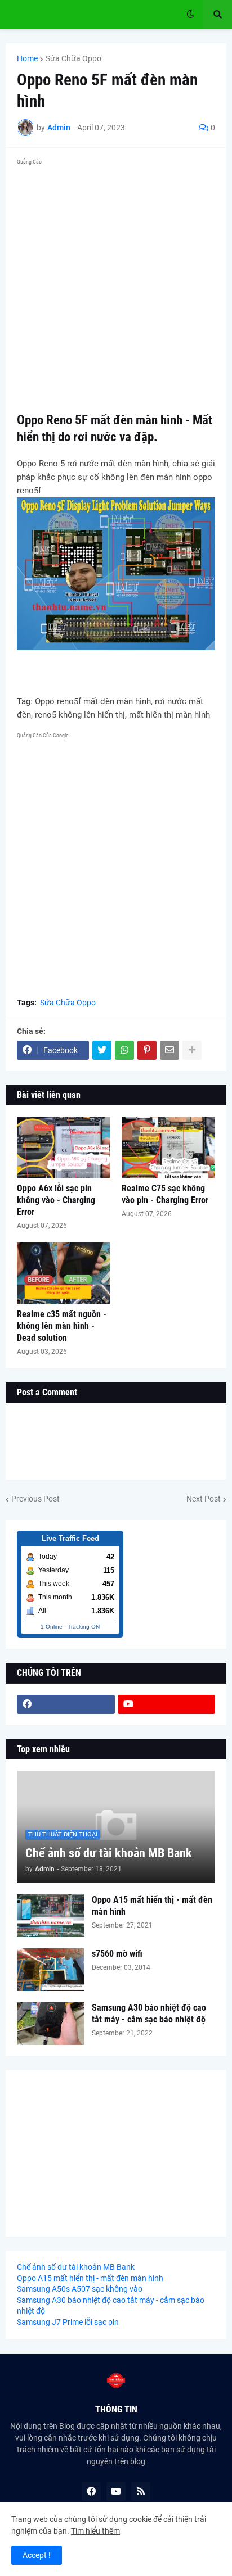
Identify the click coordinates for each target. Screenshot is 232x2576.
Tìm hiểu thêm (95, 2531)
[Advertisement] (116, 285)
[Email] (169, 1050)
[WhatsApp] (124, 1050)
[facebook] (66, 1704)
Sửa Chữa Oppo (73, 58)
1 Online (52, 1627)
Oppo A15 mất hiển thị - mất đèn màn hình (152, 1906)
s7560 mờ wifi (117, 1954)
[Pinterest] (147, 1050)
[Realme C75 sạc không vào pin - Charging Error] (168, 1148)
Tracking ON (84, 1627)
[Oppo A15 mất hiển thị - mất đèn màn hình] (51, 1916)
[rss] (141, 2491)
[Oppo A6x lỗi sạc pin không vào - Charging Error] (64, 1148)
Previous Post (35, 1499)
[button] (190, 15)
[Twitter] (102, 1050)
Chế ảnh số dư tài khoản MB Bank (109, 1853)
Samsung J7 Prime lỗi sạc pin (68, 2322)
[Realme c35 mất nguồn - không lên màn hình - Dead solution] (64, 1273)
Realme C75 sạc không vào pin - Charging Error (165, 1194)
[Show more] (192, 1050)
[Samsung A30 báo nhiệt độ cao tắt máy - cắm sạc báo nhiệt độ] (51, 2024)
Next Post (204, 1499)
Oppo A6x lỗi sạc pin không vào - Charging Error (56, 1200)
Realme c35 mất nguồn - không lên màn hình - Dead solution (62, 1326)
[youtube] (167, 1704)
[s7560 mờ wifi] (51, 1970)
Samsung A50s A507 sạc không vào (80, 2289)
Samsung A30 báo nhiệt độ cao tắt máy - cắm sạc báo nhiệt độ (149, 2013)
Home (27, 58)
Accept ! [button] (37, 2555)
